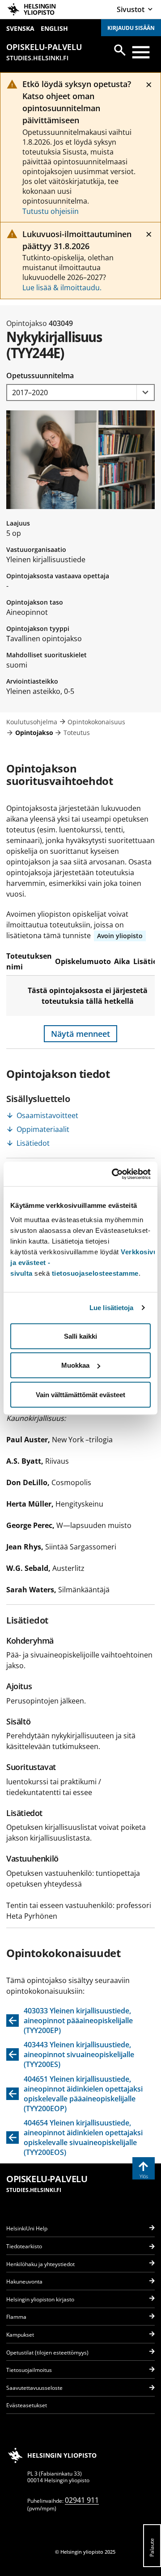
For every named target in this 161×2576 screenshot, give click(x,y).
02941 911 (82, 2500)
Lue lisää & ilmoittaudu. (62, 288)
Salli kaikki (80, 1336)
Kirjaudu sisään (131, 28)
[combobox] (80, 393)
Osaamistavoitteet (47, 1115)
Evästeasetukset (27, 2405)
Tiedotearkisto (24, 2246)
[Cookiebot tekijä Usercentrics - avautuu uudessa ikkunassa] (114, 1174)
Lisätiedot (33, 1143)
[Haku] (120, 50)
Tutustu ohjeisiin (51, 211)
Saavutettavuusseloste (34, 2388)
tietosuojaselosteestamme (95, 1273)
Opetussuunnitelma (40, 376)
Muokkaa (75, 1365)
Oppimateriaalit (43, 1129)
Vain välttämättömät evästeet (80, 1394)
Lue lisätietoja (112, 1308)
